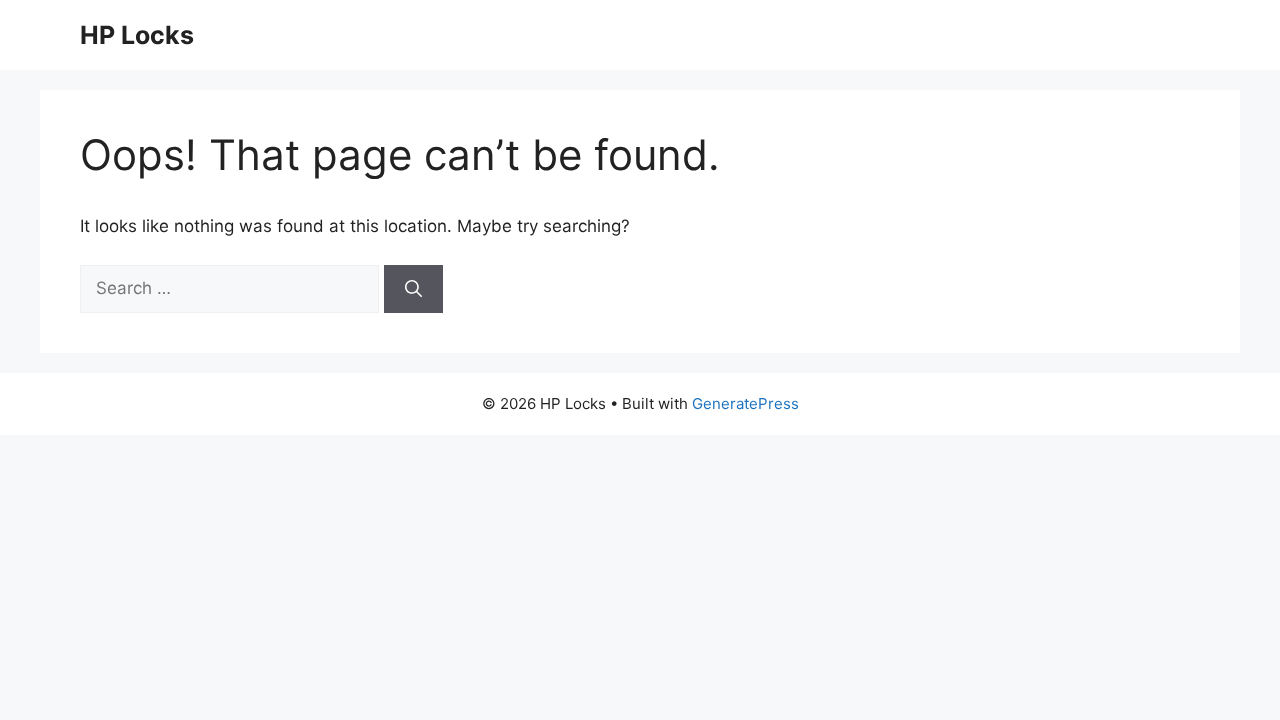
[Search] (413, 289)
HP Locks (137, 35)
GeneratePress (745, 403)
